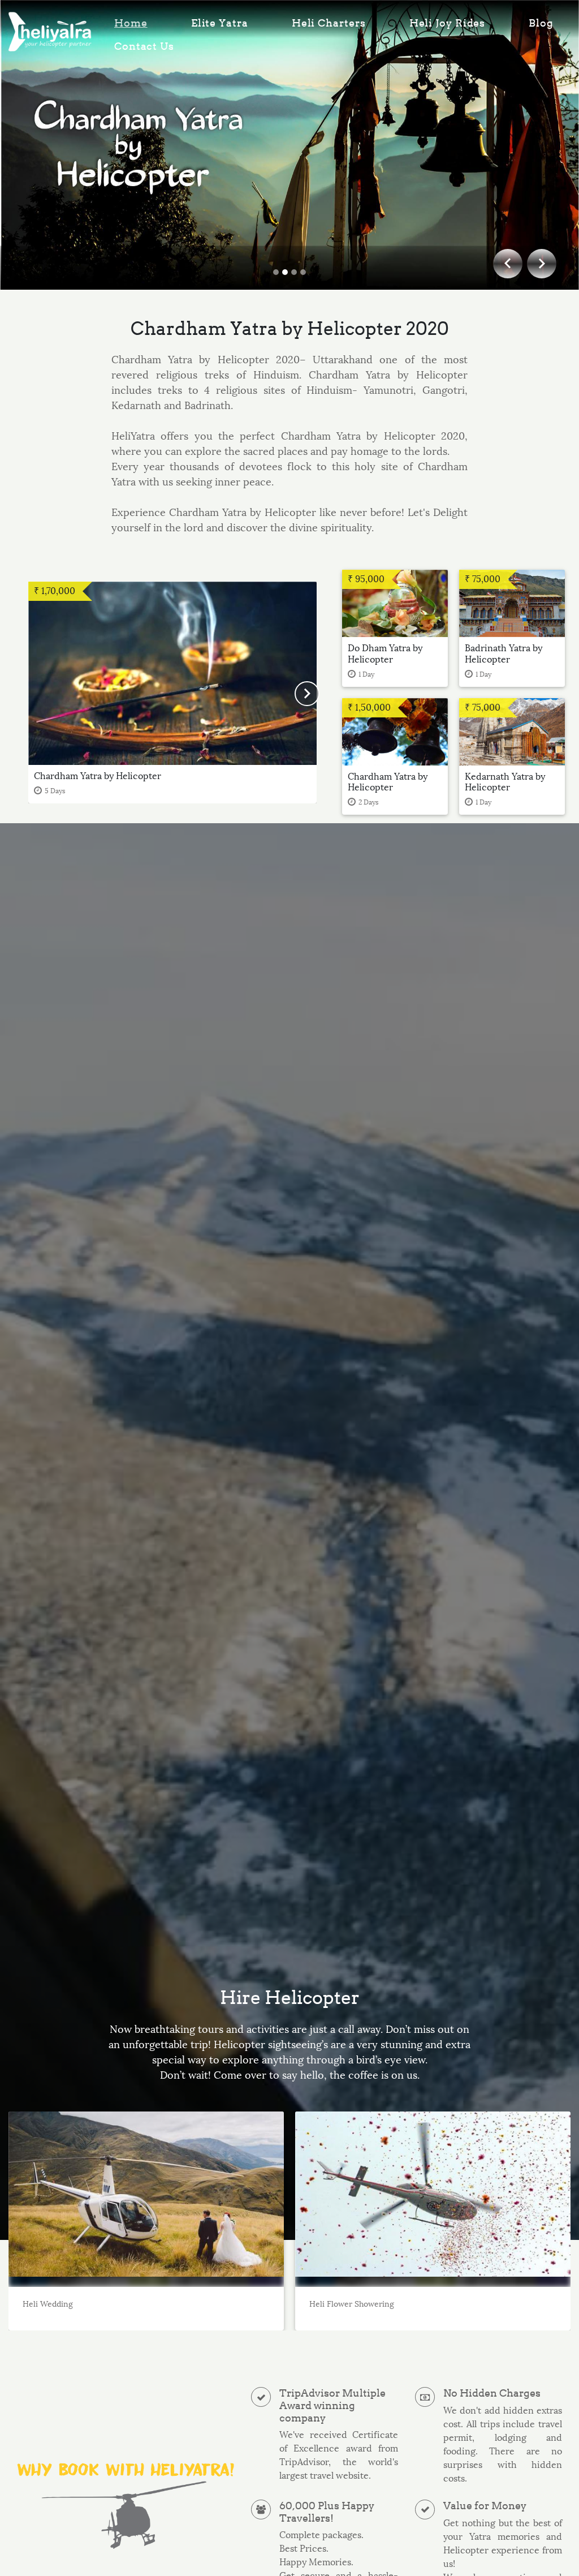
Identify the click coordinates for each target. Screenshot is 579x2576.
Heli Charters (329, 23)
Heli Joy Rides (448, 23)
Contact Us (144, 46)
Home (131, 23)
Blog (541, 23)
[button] (307, 693)
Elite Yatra (220, 23)
